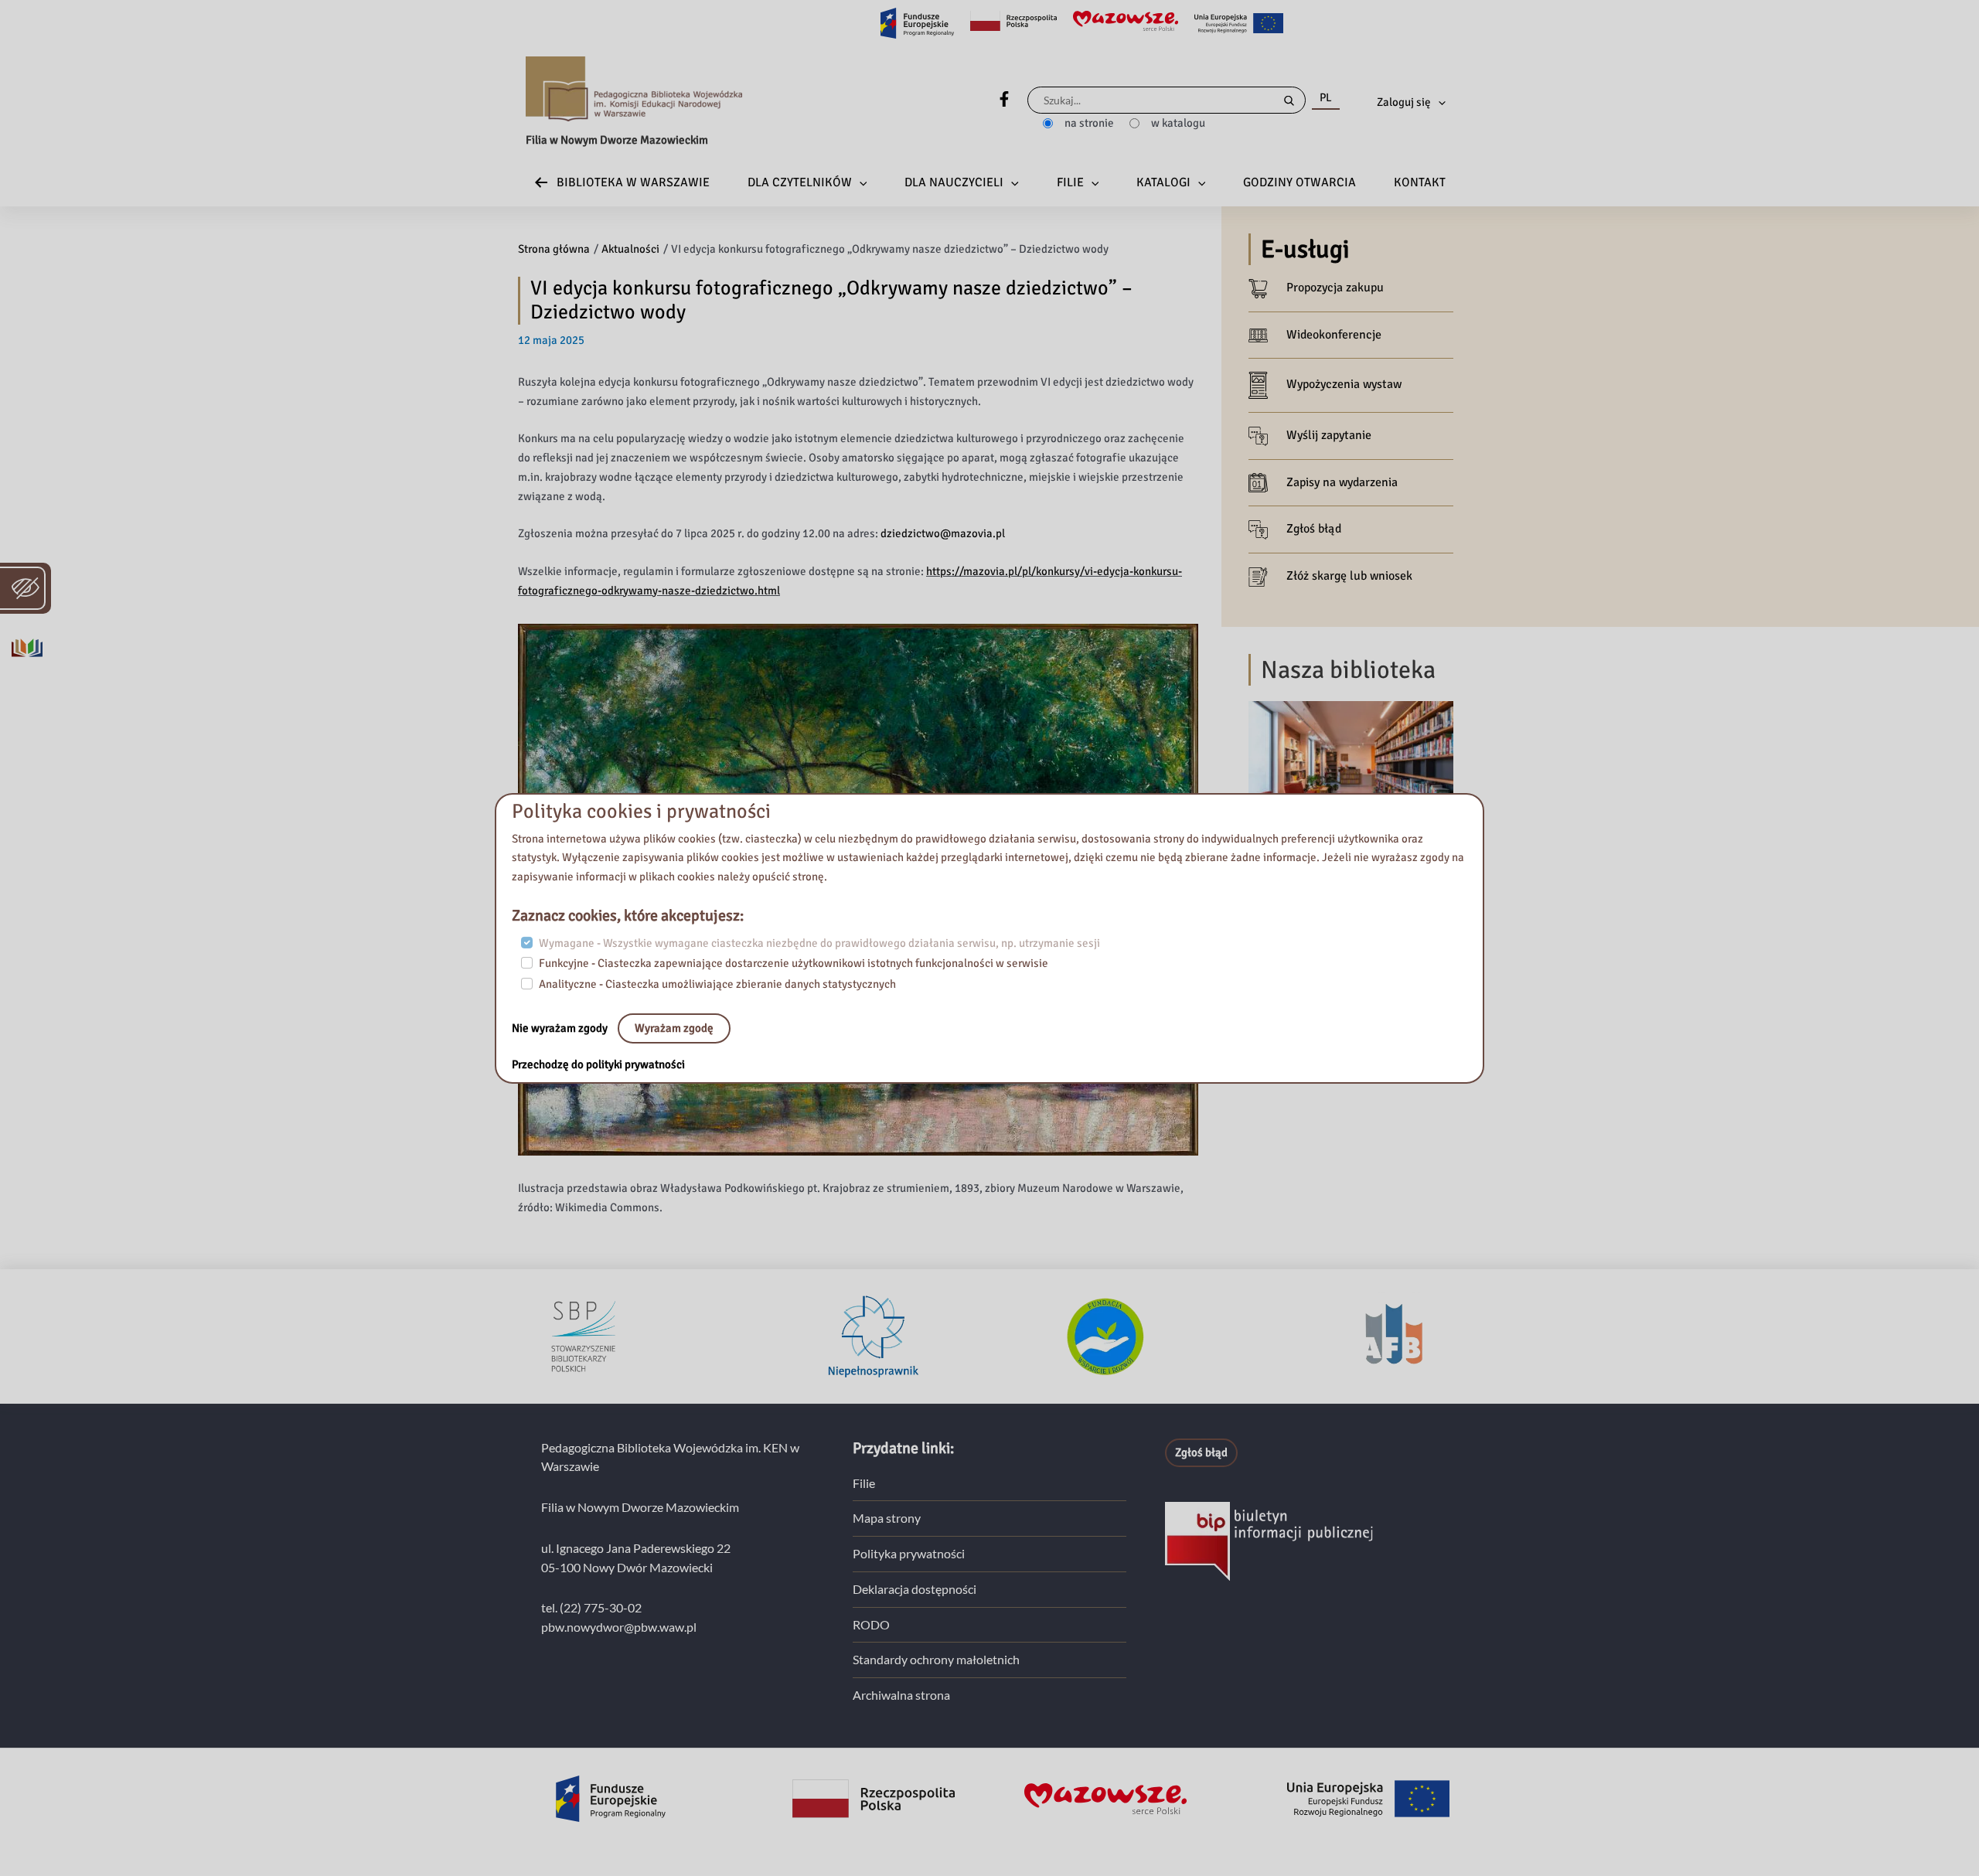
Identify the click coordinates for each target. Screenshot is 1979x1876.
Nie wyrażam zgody (561, 1028)
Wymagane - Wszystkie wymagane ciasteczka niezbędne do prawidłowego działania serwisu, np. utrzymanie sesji (819, 943)
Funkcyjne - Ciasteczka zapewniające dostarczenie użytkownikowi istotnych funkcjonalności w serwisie (794, 963)
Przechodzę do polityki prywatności (598, 1064)
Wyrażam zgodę (674, 1028)
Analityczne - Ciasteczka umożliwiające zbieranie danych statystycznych (717, 984)
